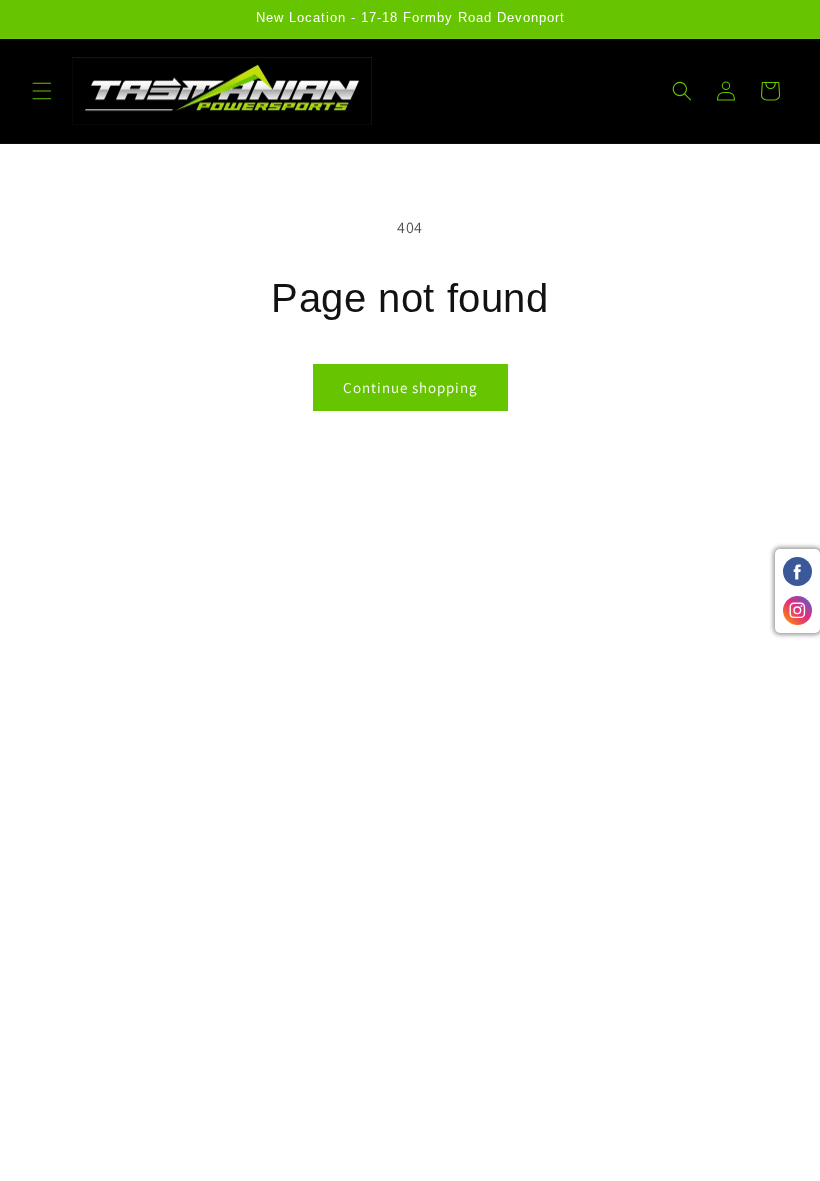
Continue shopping (410, 387)
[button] (42, 91)
